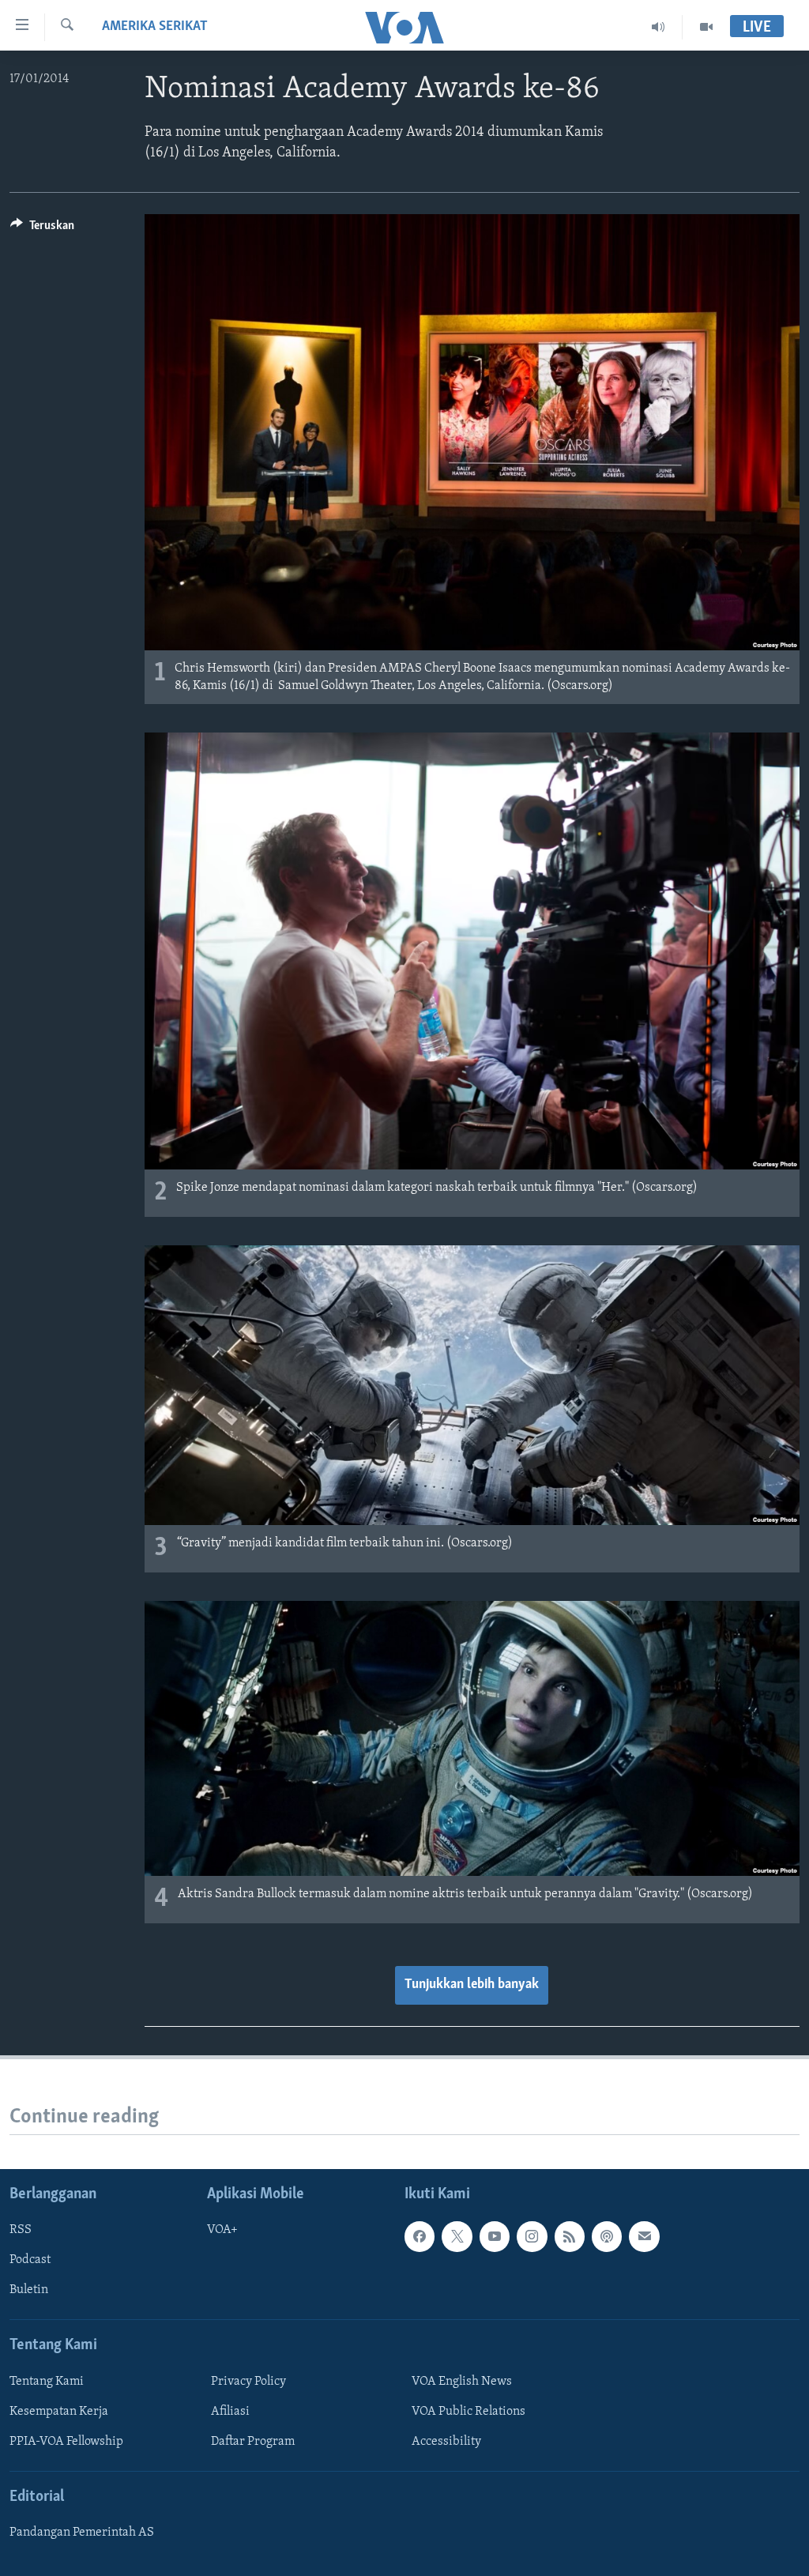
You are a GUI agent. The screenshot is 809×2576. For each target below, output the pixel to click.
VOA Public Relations (468, 2412)
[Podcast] (607, 2236)
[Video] (706, 27)
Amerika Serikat (155, 27)
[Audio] (658, 27)
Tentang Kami (47, 2382)
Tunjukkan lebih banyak (472, 1985)
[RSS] (570, 2236)
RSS (21, 2230)
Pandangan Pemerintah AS (82, 2533)
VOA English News (462, 2382)
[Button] (42, 229)
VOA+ (222, 2230)
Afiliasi (230, 2412)
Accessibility (446, 2442)
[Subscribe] (644, 2236)
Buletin (29, 2290)
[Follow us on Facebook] (420, 2236)
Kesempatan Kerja (59, 2412)
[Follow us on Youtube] (495, 2236)
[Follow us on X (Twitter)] (457, 2236)
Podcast (30, 2260)
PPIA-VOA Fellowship (66, 2442)
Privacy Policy (248, 2382)
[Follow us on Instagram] (532, 2236)
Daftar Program (253, 2442)
